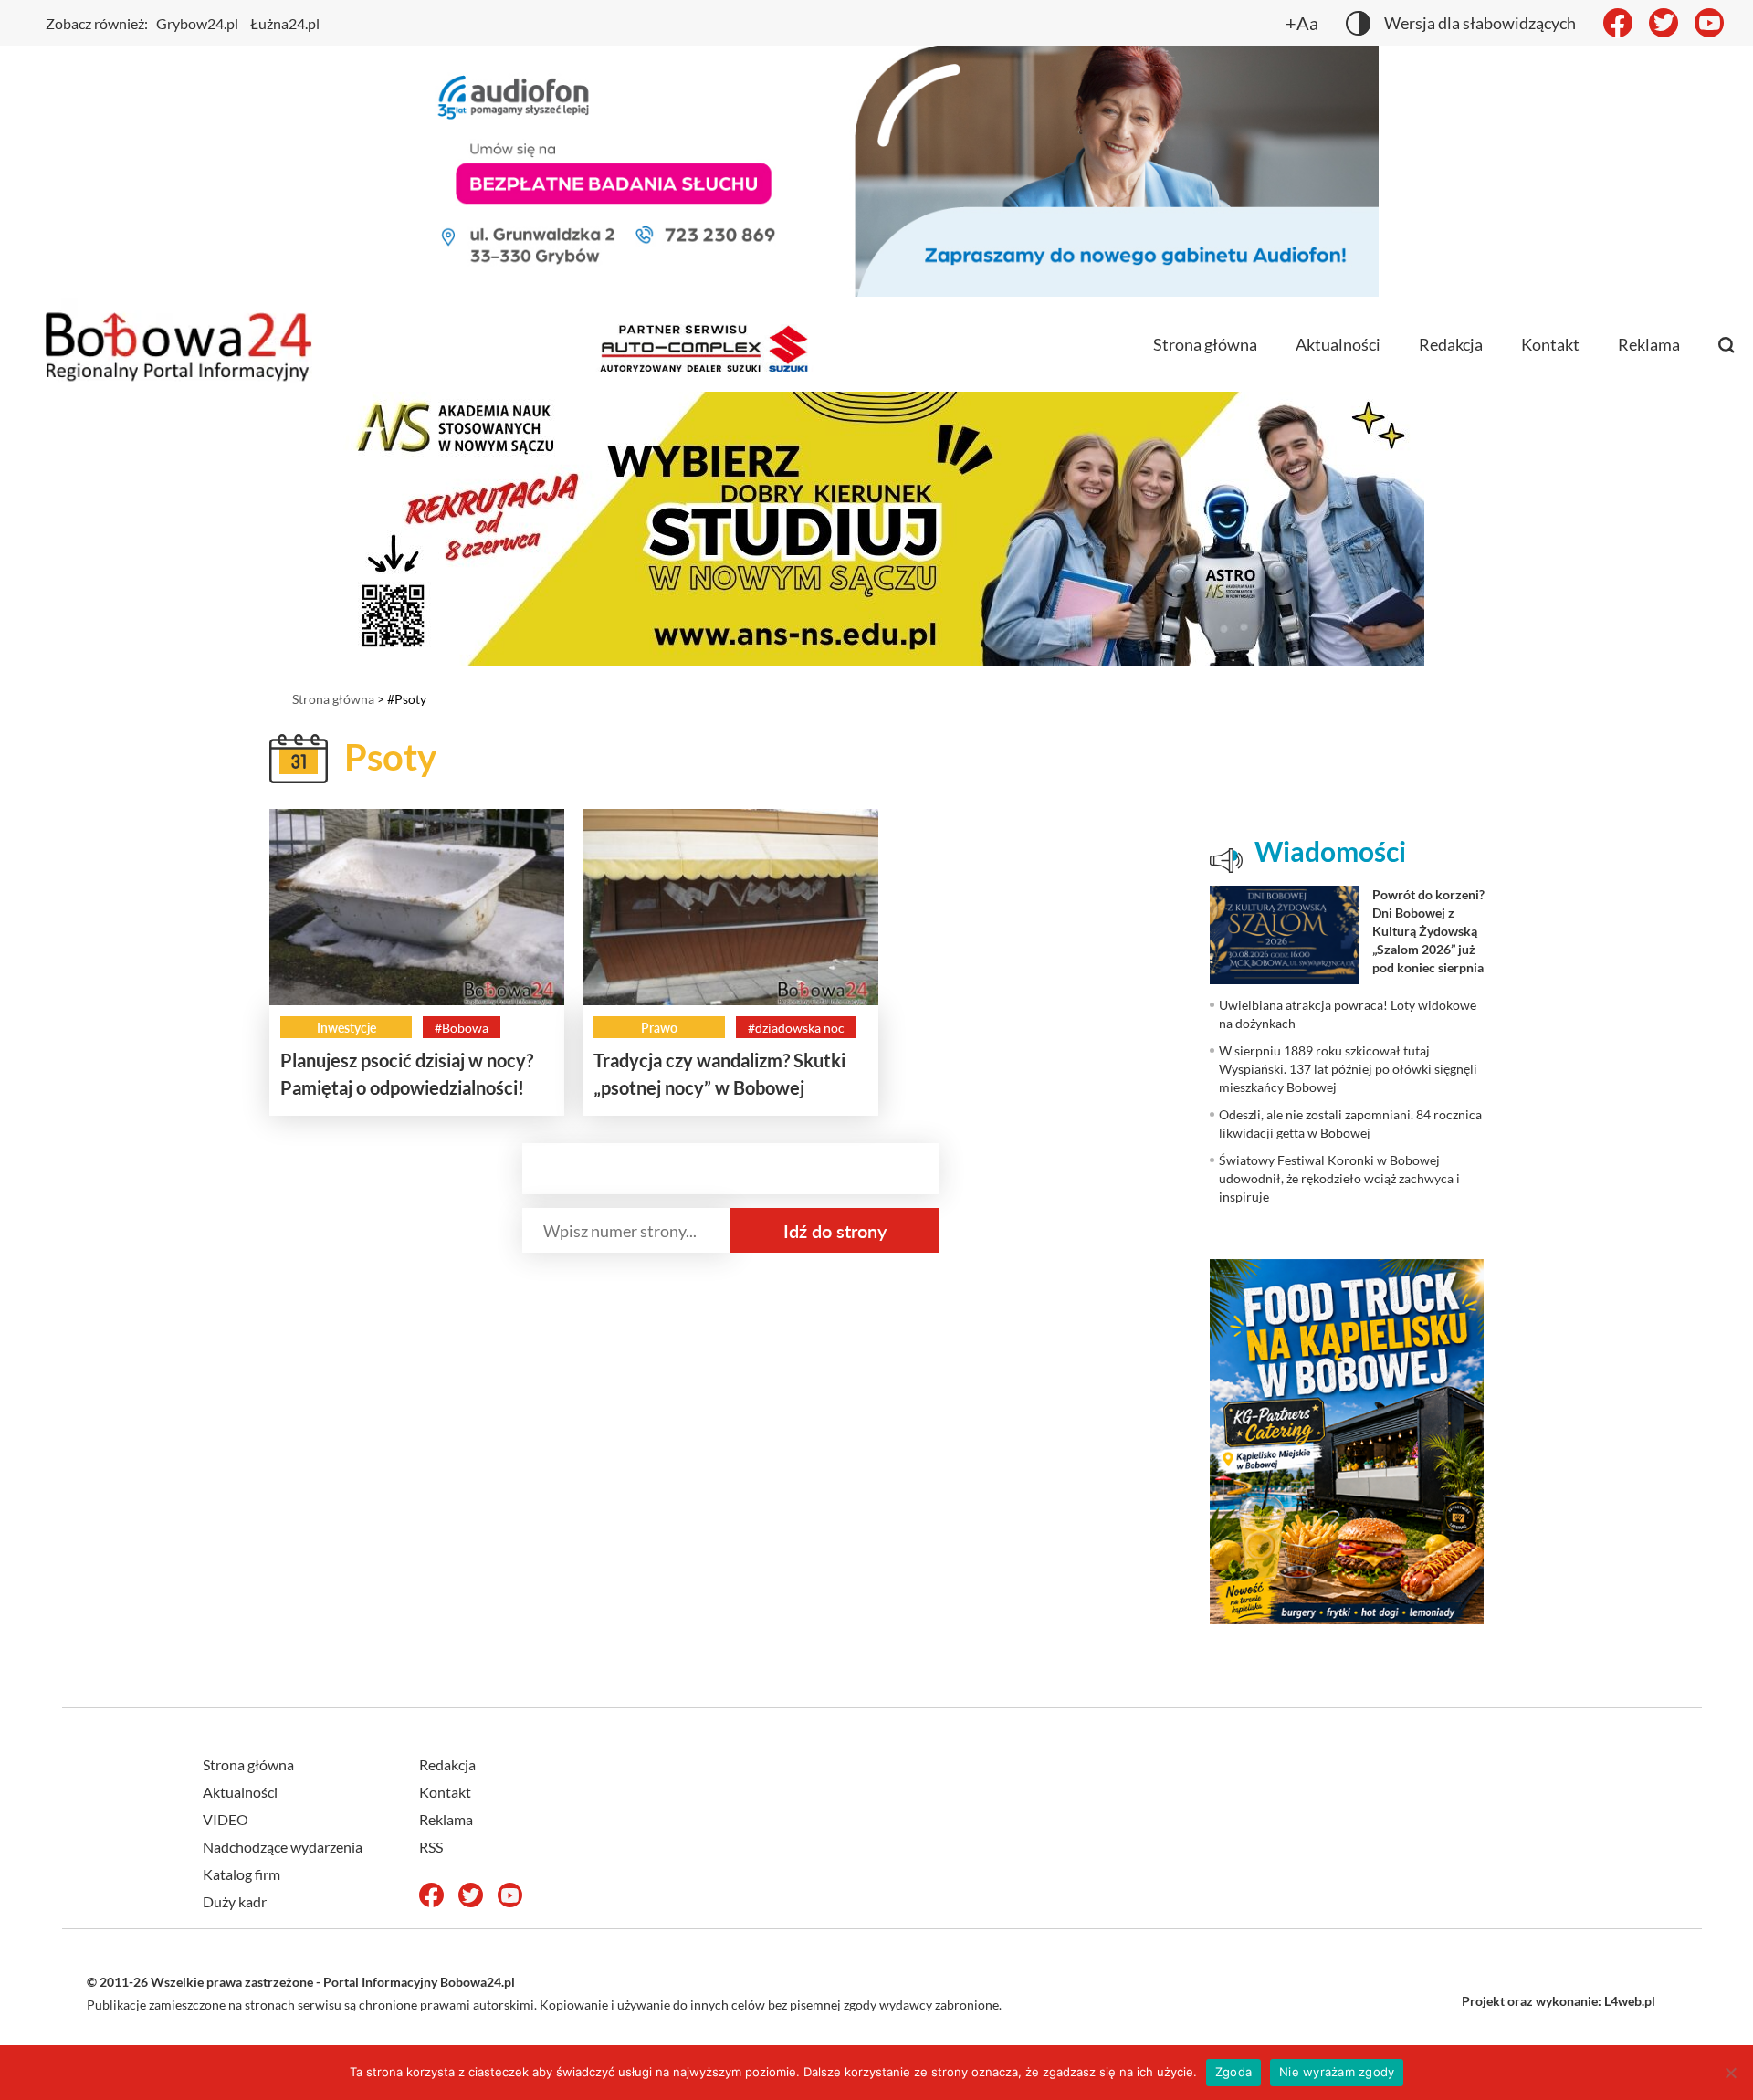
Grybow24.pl (197, 23)
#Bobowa (462, 1028)
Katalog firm (241, 1874)
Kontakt (1550, 344)
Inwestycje (346, 1028)
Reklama (1649, 344)
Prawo (659, 1028)
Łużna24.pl (285, 23)
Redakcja (1451, 344)
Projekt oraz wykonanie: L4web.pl (1559, 2001)
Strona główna (1205, 344)
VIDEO (226, 1819)
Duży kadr (235, 1901)
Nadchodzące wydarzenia (283, 1847)
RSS (431, 1847)
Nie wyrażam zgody (1337, 2072)
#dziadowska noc (796, 1028)
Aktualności (1338, 344)
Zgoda (1233, 2072)
